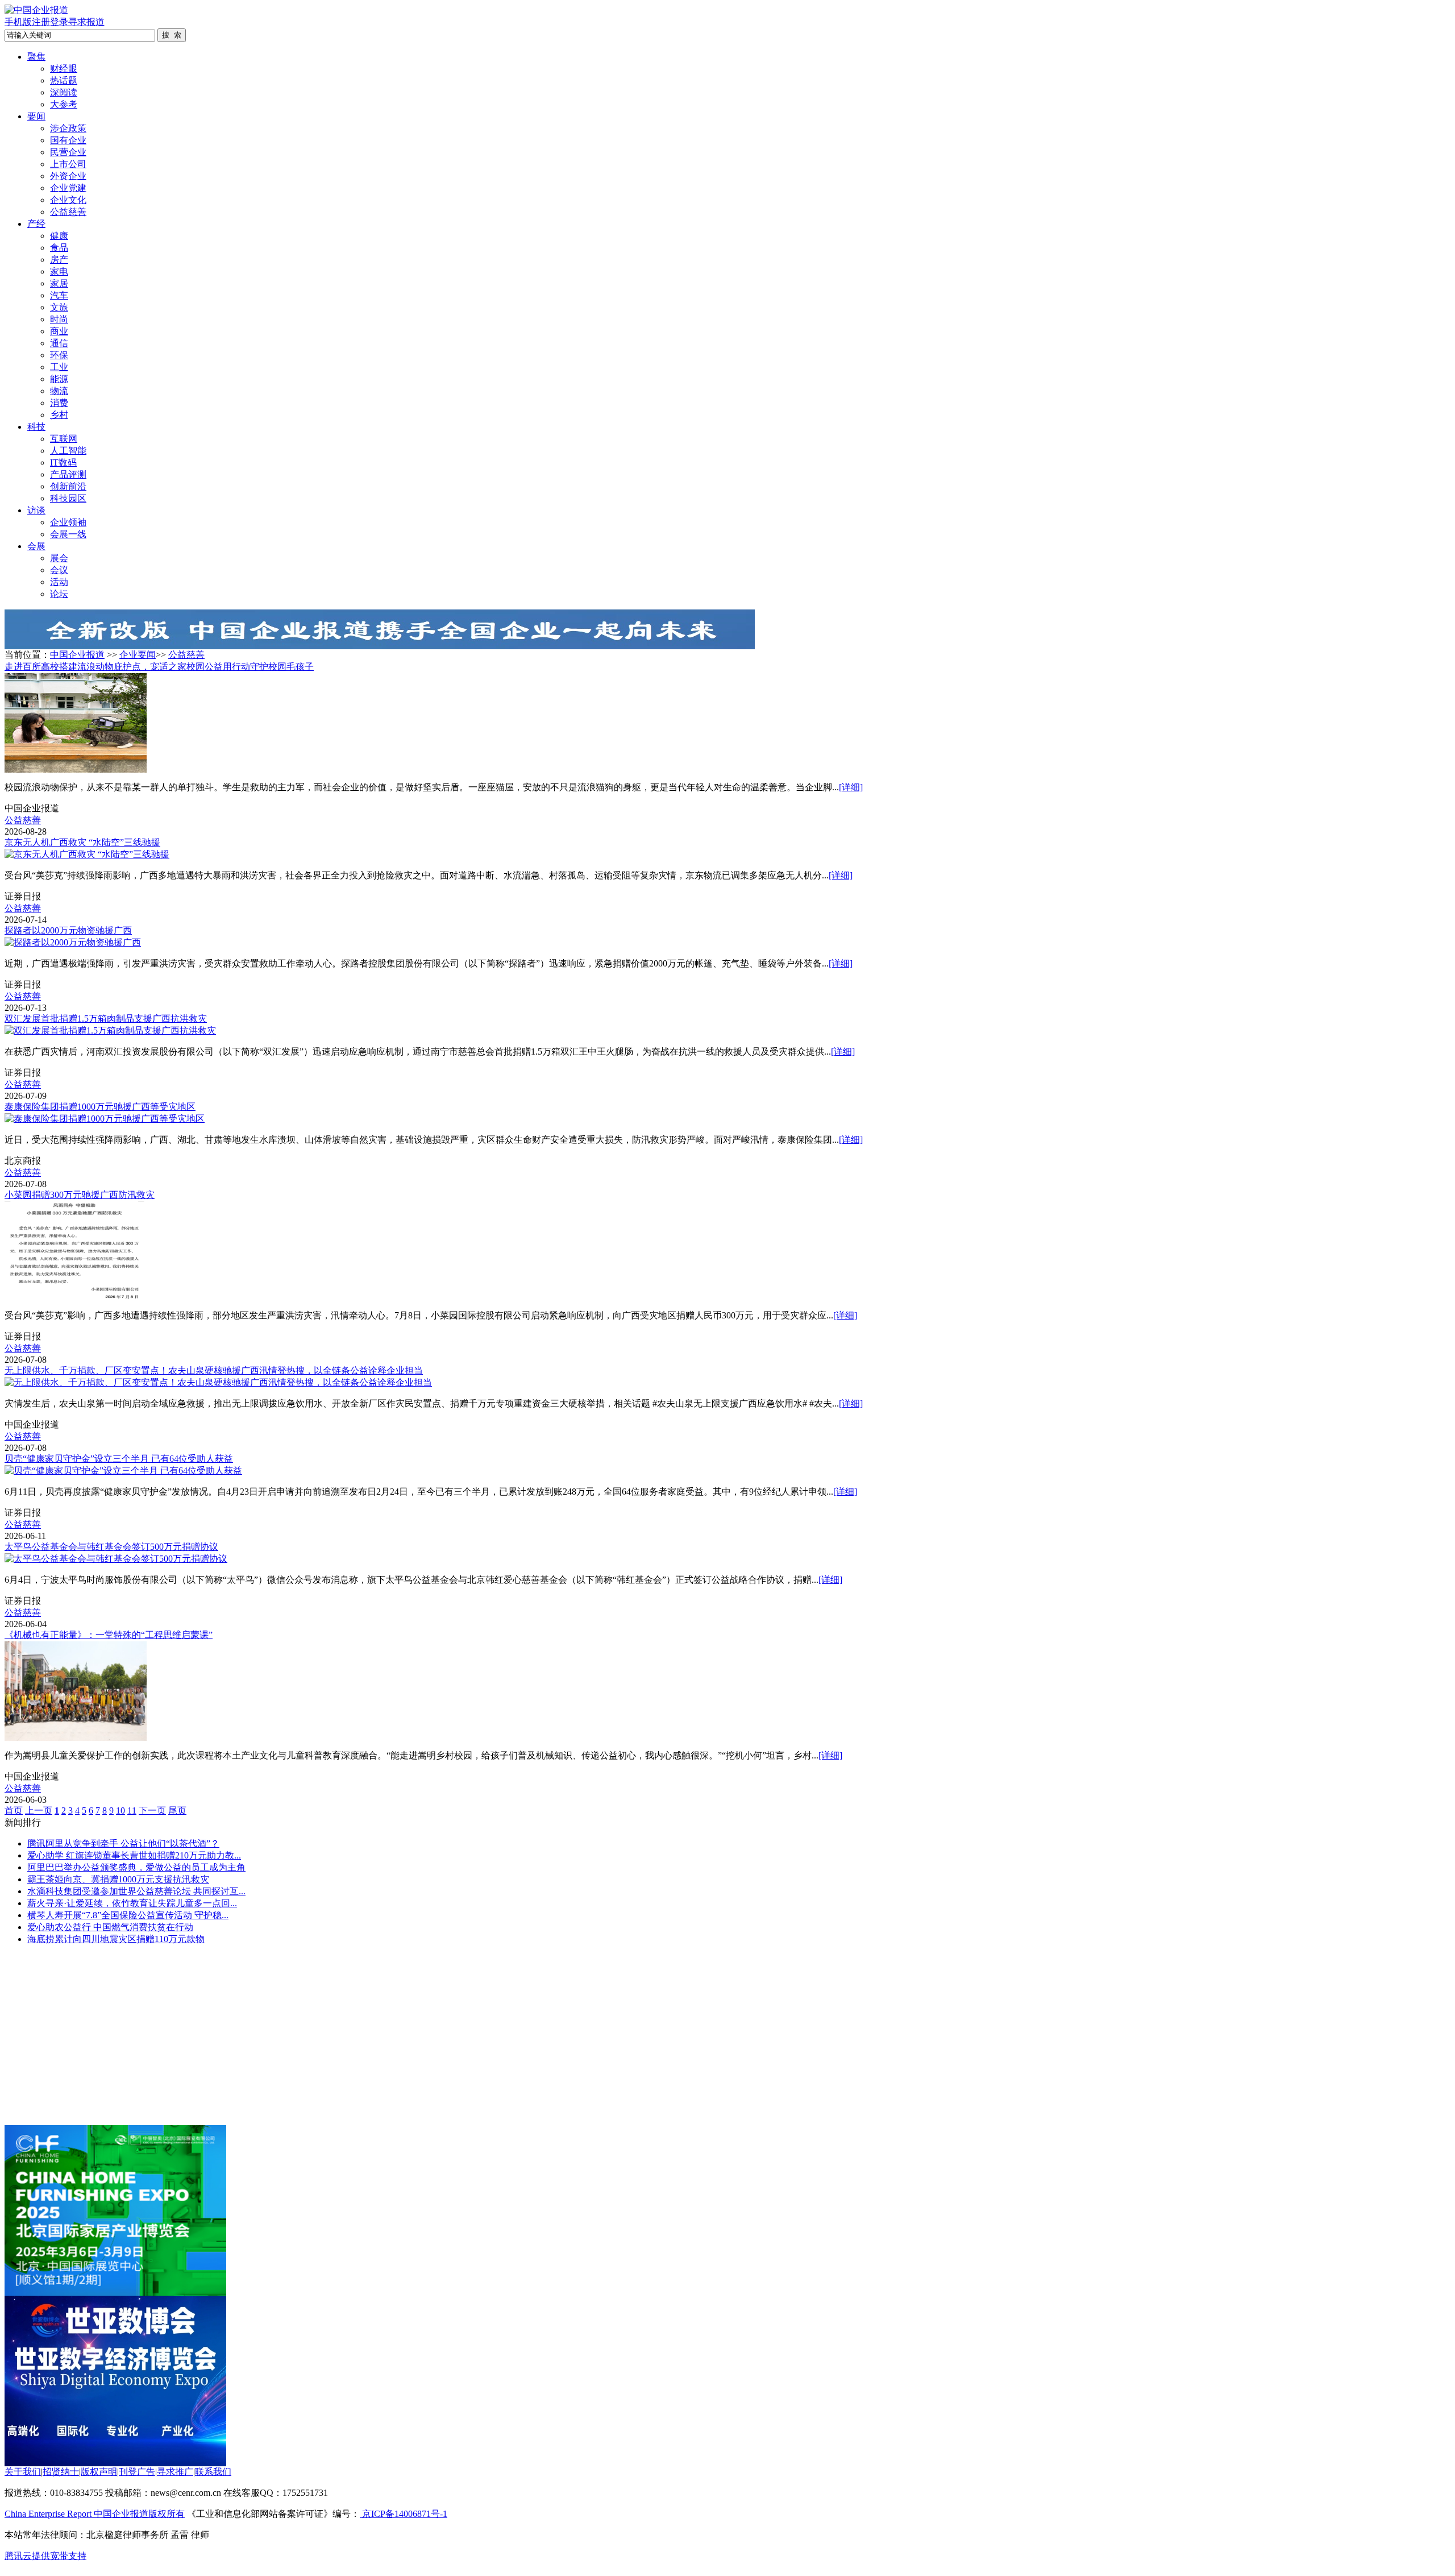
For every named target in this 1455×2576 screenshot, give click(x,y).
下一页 (152, 1810)
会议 (59, 570)
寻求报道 (86, 22)
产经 (36, 224)
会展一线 (68, 534)
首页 (14, 1810)
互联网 (64, 439)
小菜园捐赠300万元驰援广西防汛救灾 (80, 1195)
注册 (41, 22)
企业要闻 (138, 655)
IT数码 (63, 462)
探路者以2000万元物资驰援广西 (68, 930)
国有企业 (68, 140)
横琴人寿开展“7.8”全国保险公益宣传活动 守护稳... (128, 1915)
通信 (59, 343)
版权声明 (99, 2472)
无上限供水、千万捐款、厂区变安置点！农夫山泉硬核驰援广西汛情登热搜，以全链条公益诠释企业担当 (214, 1370)
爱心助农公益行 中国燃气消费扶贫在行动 (110, 1927)
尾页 (177, 1810)
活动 (59, 582)
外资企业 (68, 176)
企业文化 (68, 200)
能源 (59, 379)
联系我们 (213, 2472)
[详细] (851, 787)
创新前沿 (68, 486)
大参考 (64, 104)
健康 (59, 236)
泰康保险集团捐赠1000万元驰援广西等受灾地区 (100, 1107)
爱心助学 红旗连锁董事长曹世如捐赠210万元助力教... (134, 1855)
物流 (59, 391)
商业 (59, 331)
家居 (59, 283)
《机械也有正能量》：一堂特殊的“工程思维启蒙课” (109, 1635)
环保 (59, 355)
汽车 (59, 295)
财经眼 (64, 69)
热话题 (64, 80)
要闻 (36, 116)
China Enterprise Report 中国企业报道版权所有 (95, 2514)
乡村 (59, 415)
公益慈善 (68, 212)
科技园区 (68, 498)
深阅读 (64, 92)
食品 (59, 248)
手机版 (18, 22)
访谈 (36, 510)
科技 (36, 427)
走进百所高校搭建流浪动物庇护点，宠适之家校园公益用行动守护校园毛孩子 (159, 667)
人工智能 (68, 451)
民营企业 (68, 152)
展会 (59, 558)
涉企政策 (68, 128)
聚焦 (36, 57)
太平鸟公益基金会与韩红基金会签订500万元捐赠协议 (111, 1547)
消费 (59, 403)
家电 (59, 271)
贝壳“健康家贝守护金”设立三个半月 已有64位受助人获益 (119, 1459)
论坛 (59, 594)
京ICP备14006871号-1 (404, 2514)
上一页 (39, 1810)
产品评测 (68, 474)
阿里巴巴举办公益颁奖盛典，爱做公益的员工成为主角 (136, 1867)
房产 (59, 260)
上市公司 (68, 164)
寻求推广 (175, 2472)
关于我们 (23, 2472)
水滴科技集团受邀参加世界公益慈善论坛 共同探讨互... (136, 1891)
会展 (36, 546)
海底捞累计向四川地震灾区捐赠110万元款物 (116, 1939)
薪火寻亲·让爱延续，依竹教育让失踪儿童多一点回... (132, 1903)
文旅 (59, 307)
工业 (59, 367)
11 (132, 1810)
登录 (59, 22)
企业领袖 (68, 522)
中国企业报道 (77, 655)
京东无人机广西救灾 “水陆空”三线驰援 (82, 842)
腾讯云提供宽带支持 (45, 2556)
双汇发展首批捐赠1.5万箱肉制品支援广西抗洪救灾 (106, 1019)
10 (120, 1810)
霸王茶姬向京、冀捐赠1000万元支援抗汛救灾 (118, 1879)
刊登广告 (137, 2472)
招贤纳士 (61, 2472)
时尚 (59, 319)
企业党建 (68, 188)
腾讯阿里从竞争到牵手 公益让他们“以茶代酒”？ (123, 1843)
